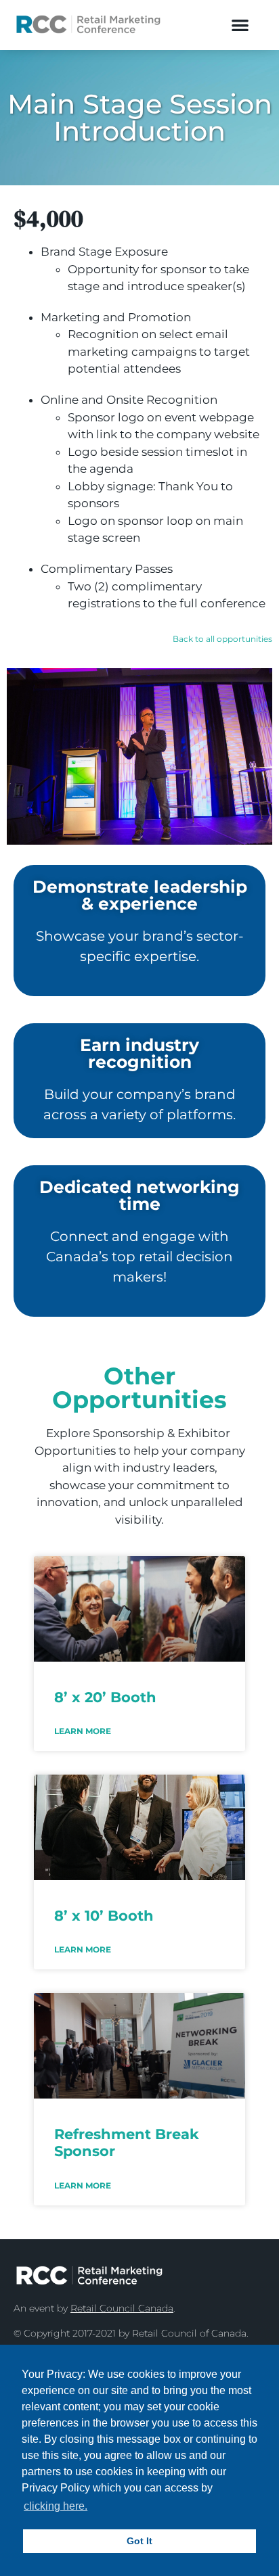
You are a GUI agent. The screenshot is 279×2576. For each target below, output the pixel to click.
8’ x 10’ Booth (104, 1916)
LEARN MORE (83, 1731)
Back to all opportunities (222, 639)
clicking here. (56, 2506)
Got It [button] (139, 2541)
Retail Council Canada (122, 2308)
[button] (240, 25)
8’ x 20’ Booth (105, 1697)
